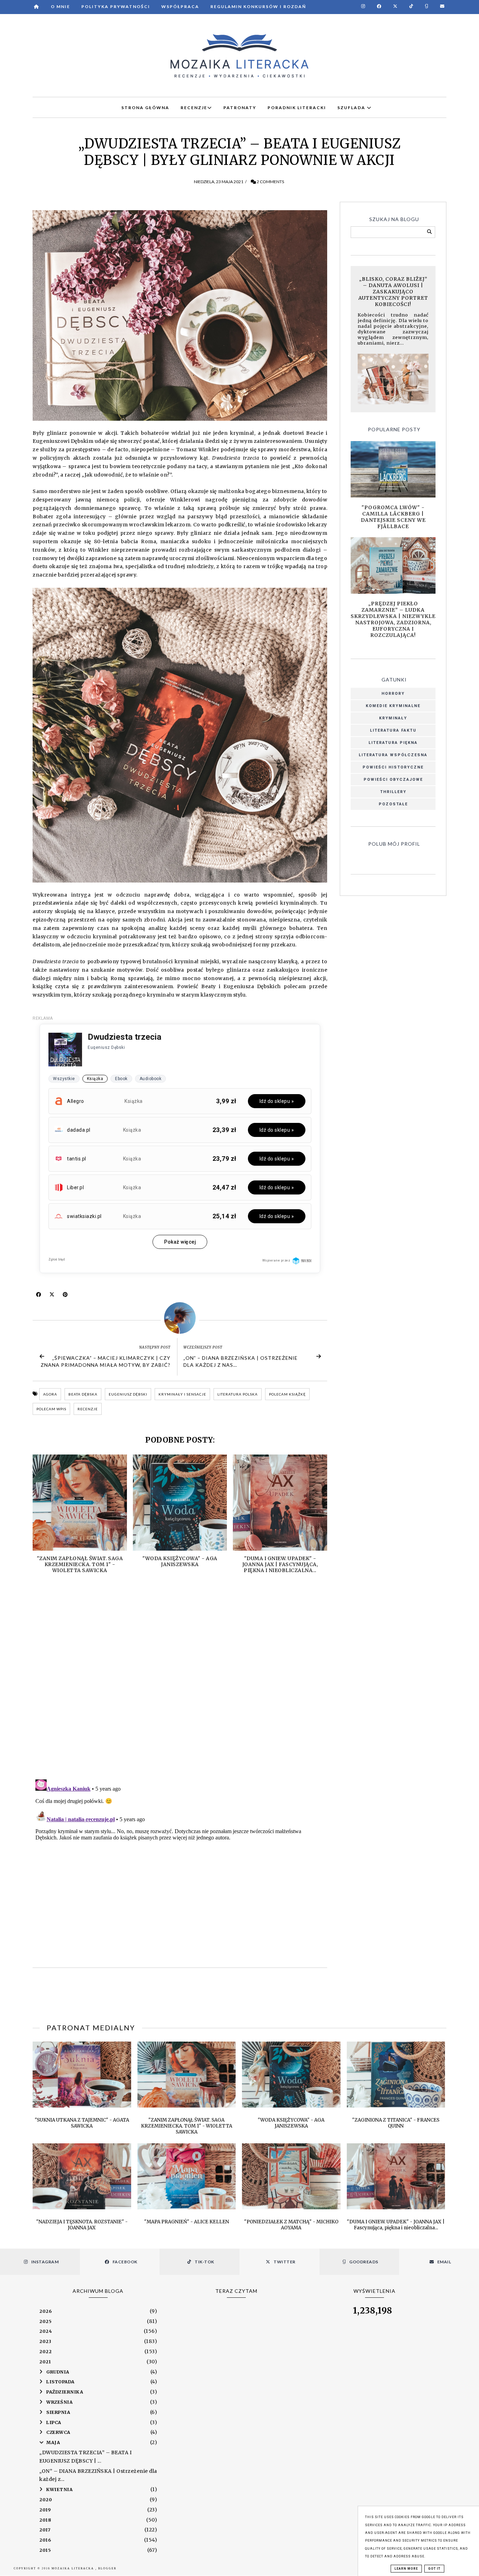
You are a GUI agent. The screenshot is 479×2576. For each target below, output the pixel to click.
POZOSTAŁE (393, 804)
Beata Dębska (83, 1394)
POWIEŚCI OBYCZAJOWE (393, 780)
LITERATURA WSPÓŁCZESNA (393, 755)
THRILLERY (393, 792)
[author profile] (180, 1318)
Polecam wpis (51, 1409)
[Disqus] (180, 1683)
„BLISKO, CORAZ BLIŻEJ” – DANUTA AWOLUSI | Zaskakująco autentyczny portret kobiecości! (393, 292)
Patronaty (240, 108)
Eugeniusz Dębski (128, 1394)
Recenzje (88, 1409)
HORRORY (393, 694)
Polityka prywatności (116, 6)
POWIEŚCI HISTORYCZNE (393, 767)
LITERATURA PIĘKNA (393, 743)
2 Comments (270, 182)
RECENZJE (194, 108)
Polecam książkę (287, 1394)
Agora (50, 1394)
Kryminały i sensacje (182, 1394)
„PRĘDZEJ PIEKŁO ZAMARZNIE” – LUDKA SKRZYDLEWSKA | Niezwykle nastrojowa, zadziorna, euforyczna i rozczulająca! (393, 619)
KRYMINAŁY (393, 718)
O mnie (60, 6)
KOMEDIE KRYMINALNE (393, 706)
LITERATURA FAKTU (393, 730)
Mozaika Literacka (73, 2568)
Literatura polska (238, 1394)
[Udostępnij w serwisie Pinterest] (65, 1296)
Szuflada (352, 108)
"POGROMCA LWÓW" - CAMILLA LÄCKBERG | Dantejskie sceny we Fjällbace (393, 517)
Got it (434, 2569)
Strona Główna (145, 108)
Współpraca (180, 6)
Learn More (406, 2569)
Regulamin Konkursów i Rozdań (258, 6)
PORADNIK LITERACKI (297, 108)
